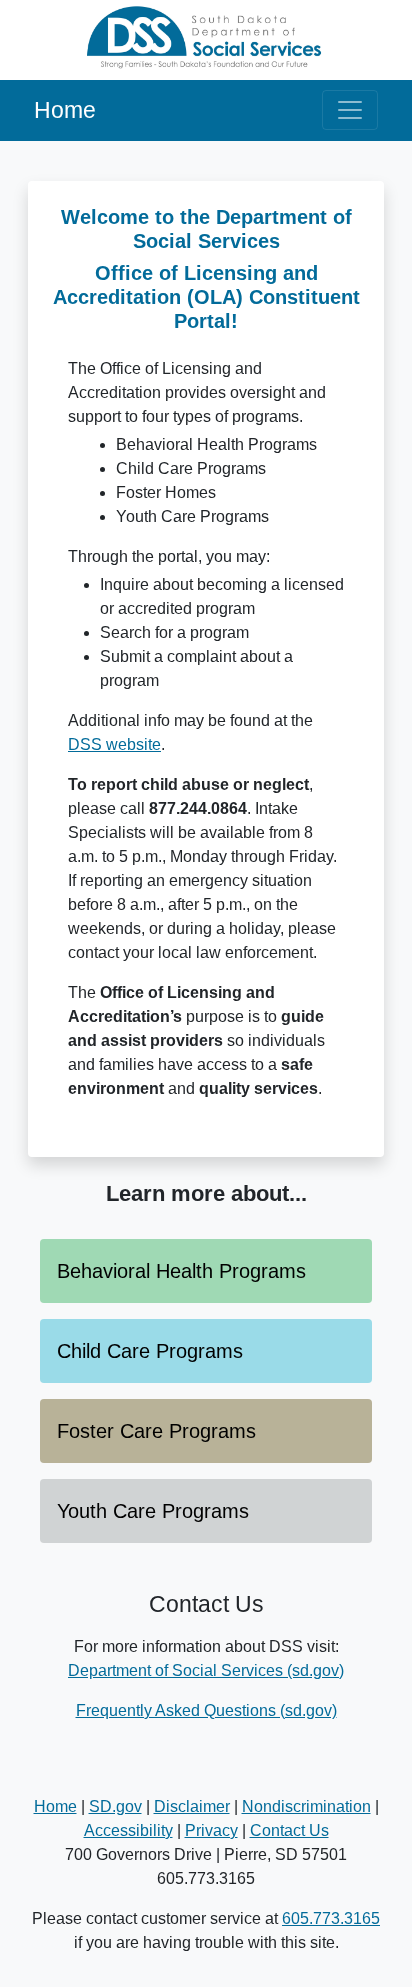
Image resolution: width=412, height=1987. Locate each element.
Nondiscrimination (306, 1806)
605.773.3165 (331, 1918)
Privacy (211, 1830)
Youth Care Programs (153, 1511)
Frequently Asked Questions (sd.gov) (206, 1710)
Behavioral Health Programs (181, 1271)
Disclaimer (192, 1806)
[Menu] (350, 110)
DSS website (114, 744)
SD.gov (115, 1806)
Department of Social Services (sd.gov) (206, 1670)
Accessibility (128, 1830)
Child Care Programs (150, 1351)
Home (65, 110)
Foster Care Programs (156, 1431)
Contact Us (289, 1830)
